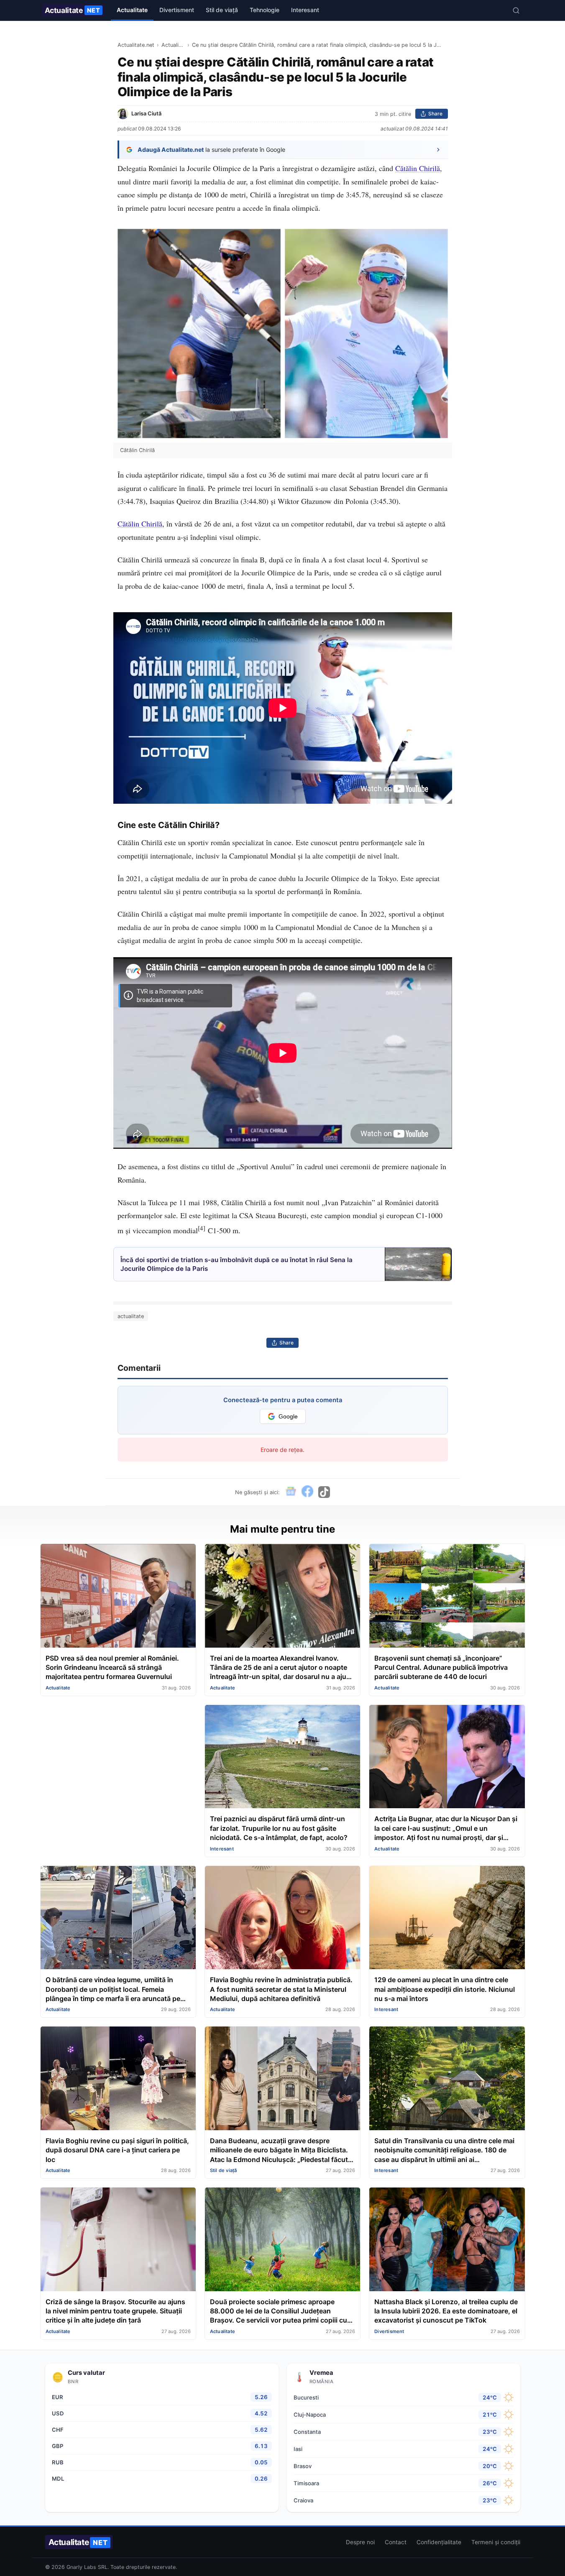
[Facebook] (307, 1492)
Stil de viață (222, 10)
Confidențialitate (439, 2542)
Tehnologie (265, 10)
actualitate (131, 1316)
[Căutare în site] (516, 10)
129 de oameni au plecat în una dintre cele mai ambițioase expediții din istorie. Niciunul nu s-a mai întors (445, 1989)
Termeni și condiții (496, 2542)
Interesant (305, 10)
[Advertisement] (118, 1763)
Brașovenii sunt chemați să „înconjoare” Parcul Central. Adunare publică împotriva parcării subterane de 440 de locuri (441, 1667)
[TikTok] (324, 1492)
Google (288, 1417)
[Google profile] (291, 1492)
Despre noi (360, 2542)
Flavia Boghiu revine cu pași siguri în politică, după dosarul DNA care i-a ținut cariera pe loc (117, 2150)
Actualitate (73, 10)
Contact (396, 2542)
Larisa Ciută (146, 114)
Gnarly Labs (81, 2567)
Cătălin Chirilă (418, 168)
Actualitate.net (136, 45)
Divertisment (177, 10)
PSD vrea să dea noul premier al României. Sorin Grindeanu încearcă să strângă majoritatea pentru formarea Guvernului (112, 1667)
